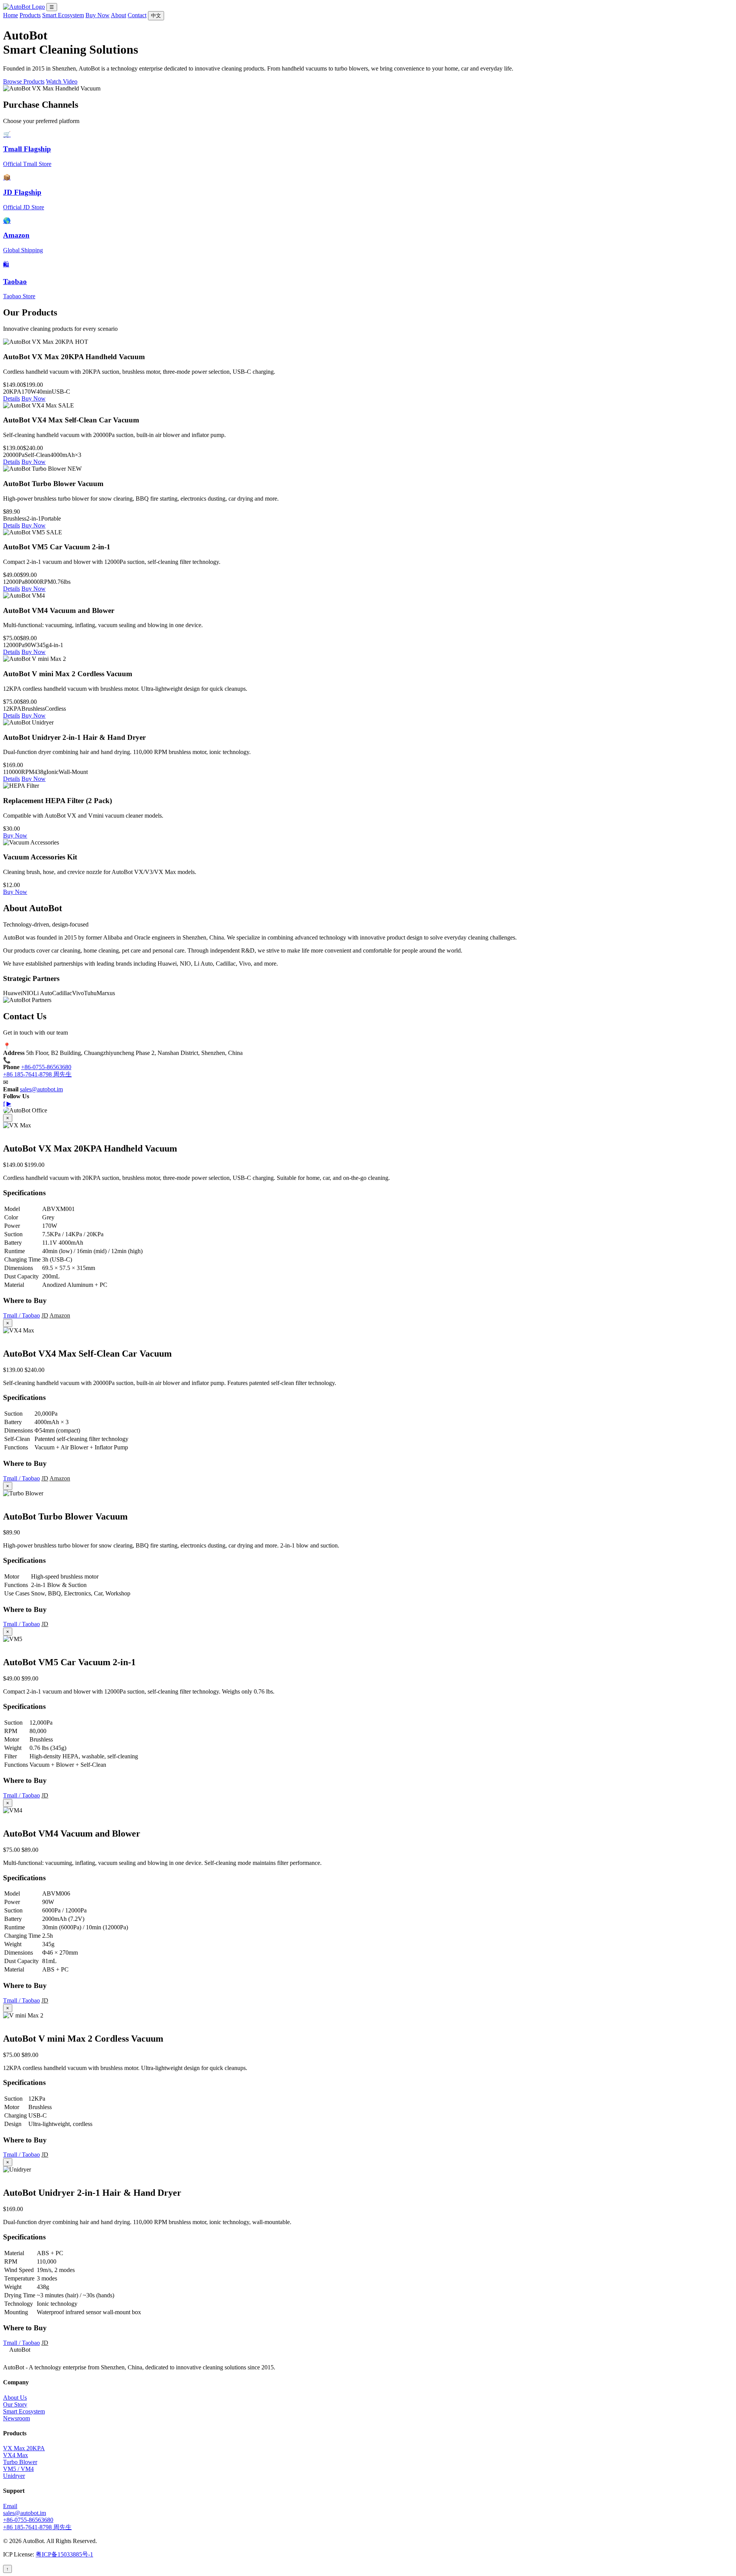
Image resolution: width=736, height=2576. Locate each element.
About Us (15, 2398)
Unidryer (14, 2476)
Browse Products (24, 81)
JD (45, 1315)
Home (11, 15)
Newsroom (16, 2418)
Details (11, 398)
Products (30, 15)
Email (10, 2506)
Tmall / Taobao (21, 1315)
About (118, 15)
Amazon (60, 1315)
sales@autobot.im (41, 1089)
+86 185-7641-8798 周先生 (37, 1074)
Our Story (15, 2404)
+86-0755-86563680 (46, 1067)
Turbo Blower (20, 2462)
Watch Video (62, 81)
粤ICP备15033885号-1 (64, 2554)
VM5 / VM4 (18, 2469)
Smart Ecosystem (63, 15)
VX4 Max (16, 2455)
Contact (137, 15)
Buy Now (98, 15)
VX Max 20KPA (24, 2448)
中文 (156, 16)
